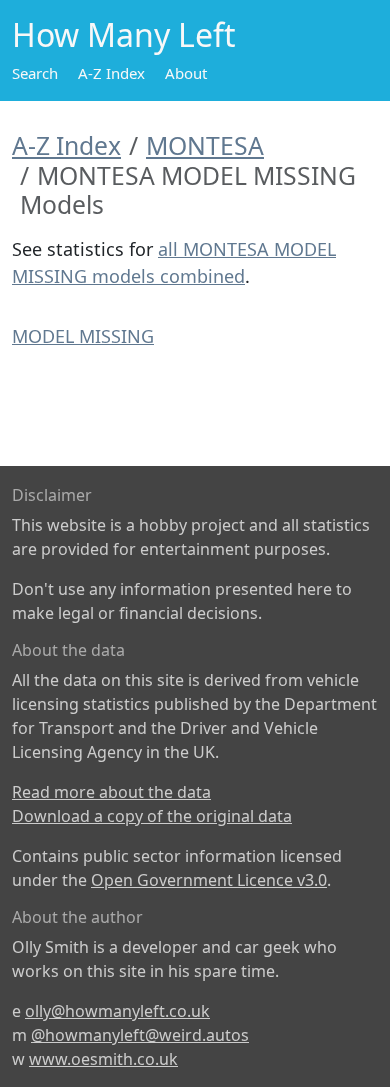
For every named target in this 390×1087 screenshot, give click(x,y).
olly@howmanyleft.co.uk (117, 1011)
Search (35, 73)
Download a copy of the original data (152, 816)
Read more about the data (111, 792)
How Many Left (124, 34)
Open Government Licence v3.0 (209, 880)
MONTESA (205, 145)
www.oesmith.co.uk (103, 1059)
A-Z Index (111, 73)
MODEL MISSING (83, 336)
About (186, 73)
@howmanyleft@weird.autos (140, 1035)
